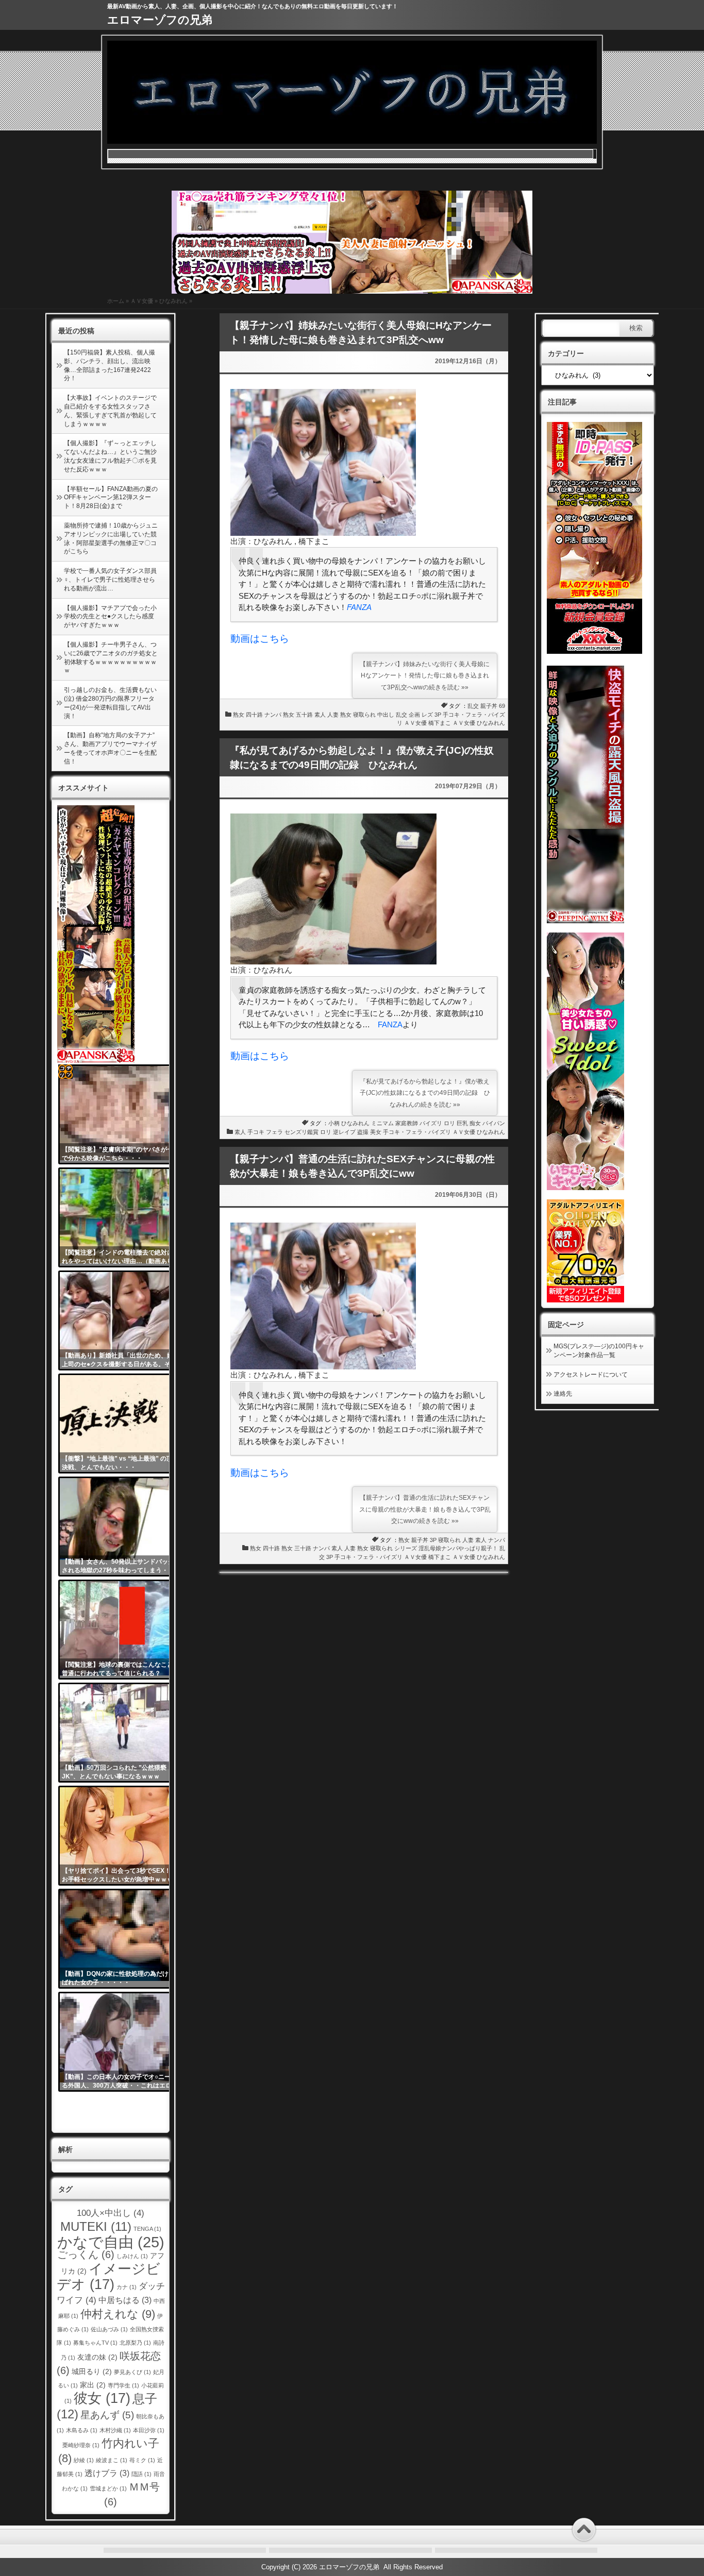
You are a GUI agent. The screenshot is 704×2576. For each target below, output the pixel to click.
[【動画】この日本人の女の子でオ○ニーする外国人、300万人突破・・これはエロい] (122, 2042)
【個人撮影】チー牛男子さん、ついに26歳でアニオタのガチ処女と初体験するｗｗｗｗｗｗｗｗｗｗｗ (111, 657)
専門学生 (123, 2385)
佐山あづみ (109, 2329)
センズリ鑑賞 (301, 1132)
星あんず (107, 2415)
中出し (386, 715)
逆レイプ (344, 1132)
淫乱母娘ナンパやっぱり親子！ (458, 1548)
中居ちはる (125, 2300)
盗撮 (363, 1132)
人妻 (333, 715)
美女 (376, 1132)
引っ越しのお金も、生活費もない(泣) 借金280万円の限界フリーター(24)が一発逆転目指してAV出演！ (110, 703)
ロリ (449, 1123)
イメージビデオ (109, 2276)
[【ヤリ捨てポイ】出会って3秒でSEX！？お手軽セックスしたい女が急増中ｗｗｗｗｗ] (122, 1836)
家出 (93, 2385)
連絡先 (563, 1394)
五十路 (304, 715)
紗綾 (84, 2460)
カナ (127, 2287)
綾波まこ (112, 2460)
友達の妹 (97, 2357)
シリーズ (406, 1548)
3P (438, 715)
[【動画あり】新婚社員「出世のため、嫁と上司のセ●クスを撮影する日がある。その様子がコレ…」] (122, 1320)
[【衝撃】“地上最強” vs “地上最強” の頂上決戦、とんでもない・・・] (122, 1423)
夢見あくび (132, 2372)
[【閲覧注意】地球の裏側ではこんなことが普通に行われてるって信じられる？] (122, 1630)
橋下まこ (440, 723)
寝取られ (364, 715)
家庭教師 (407, 1123)
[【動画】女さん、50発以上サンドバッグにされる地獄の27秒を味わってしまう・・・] (122, 1527)
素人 (320, 715)
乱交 (473, 706)
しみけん (132, 2256)
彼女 (102, 2398)
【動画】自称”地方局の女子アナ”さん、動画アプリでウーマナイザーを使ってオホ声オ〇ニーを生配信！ (110, 748)
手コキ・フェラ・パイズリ (417, 1132)
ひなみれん (173, 301)
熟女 (239, 715)
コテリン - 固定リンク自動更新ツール (65, 1072)
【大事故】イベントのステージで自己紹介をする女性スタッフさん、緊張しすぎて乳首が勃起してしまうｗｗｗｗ (110, 411)
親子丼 (489, 706)
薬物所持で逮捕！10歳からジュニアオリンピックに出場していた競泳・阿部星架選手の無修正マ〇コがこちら (111, 538)
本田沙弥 (149, 2430)
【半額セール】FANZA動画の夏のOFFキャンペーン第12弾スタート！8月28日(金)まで (111, 498)
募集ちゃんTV (95, 2343)
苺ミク (142, 2460)
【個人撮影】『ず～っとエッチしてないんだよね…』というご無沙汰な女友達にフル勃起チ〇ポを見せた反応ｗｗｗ (110, 456)
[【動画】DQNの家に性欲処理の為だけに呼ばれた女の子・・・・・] (122, 1939)
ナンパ (273, 715)
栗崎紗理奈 (81, 2445)
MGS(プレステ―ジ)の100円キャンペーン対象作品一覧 (599, 1351)
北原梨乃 (135, 2343)
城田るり (92, 2372)
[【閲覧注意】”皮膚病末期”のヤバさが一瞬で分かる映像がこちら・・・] (122, 1114)
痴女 (475, 1123)
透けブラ (107, 2473)
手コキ (256, 1132)
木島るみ (82, 2430)
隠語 (141, 2474)
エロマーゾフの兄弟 (160, 20)
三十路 (303, 1548)
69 (502, 706)
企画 (414, 715)
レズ (427, 715)
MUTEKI (96, 2226)
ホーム (116, 301)
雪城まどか (108, 2488)
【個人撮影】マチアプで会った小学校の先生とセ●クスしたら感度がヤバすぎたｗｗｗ (110, 617)
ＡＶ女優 (142, 301)
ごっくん (86, 2255)
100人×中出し (111, 2213)
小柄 (334, 1123)
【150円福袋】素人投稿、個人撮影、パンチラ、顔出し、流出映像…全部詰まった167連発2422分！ (110, 365)
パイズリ (431, 1123)
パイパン (494, 1123)
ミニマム (382, 1123)
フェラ (274, 1132)
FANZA (359, 607)
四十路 (254, 715)
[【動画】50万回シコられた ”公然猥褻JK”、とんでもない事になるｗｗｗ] (122, 1733)
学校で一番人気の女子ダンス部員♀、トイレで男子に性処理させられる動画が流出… (110, 580)
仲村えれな (118, 2314)
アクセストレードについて (591, 1375)
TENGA (147, 2229)
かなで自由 (111, 2242)
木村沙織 (115, 2430)
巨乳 (462, 1123)
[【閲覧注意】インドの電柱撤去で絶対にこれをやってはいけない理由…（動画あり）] (122, 1217)
